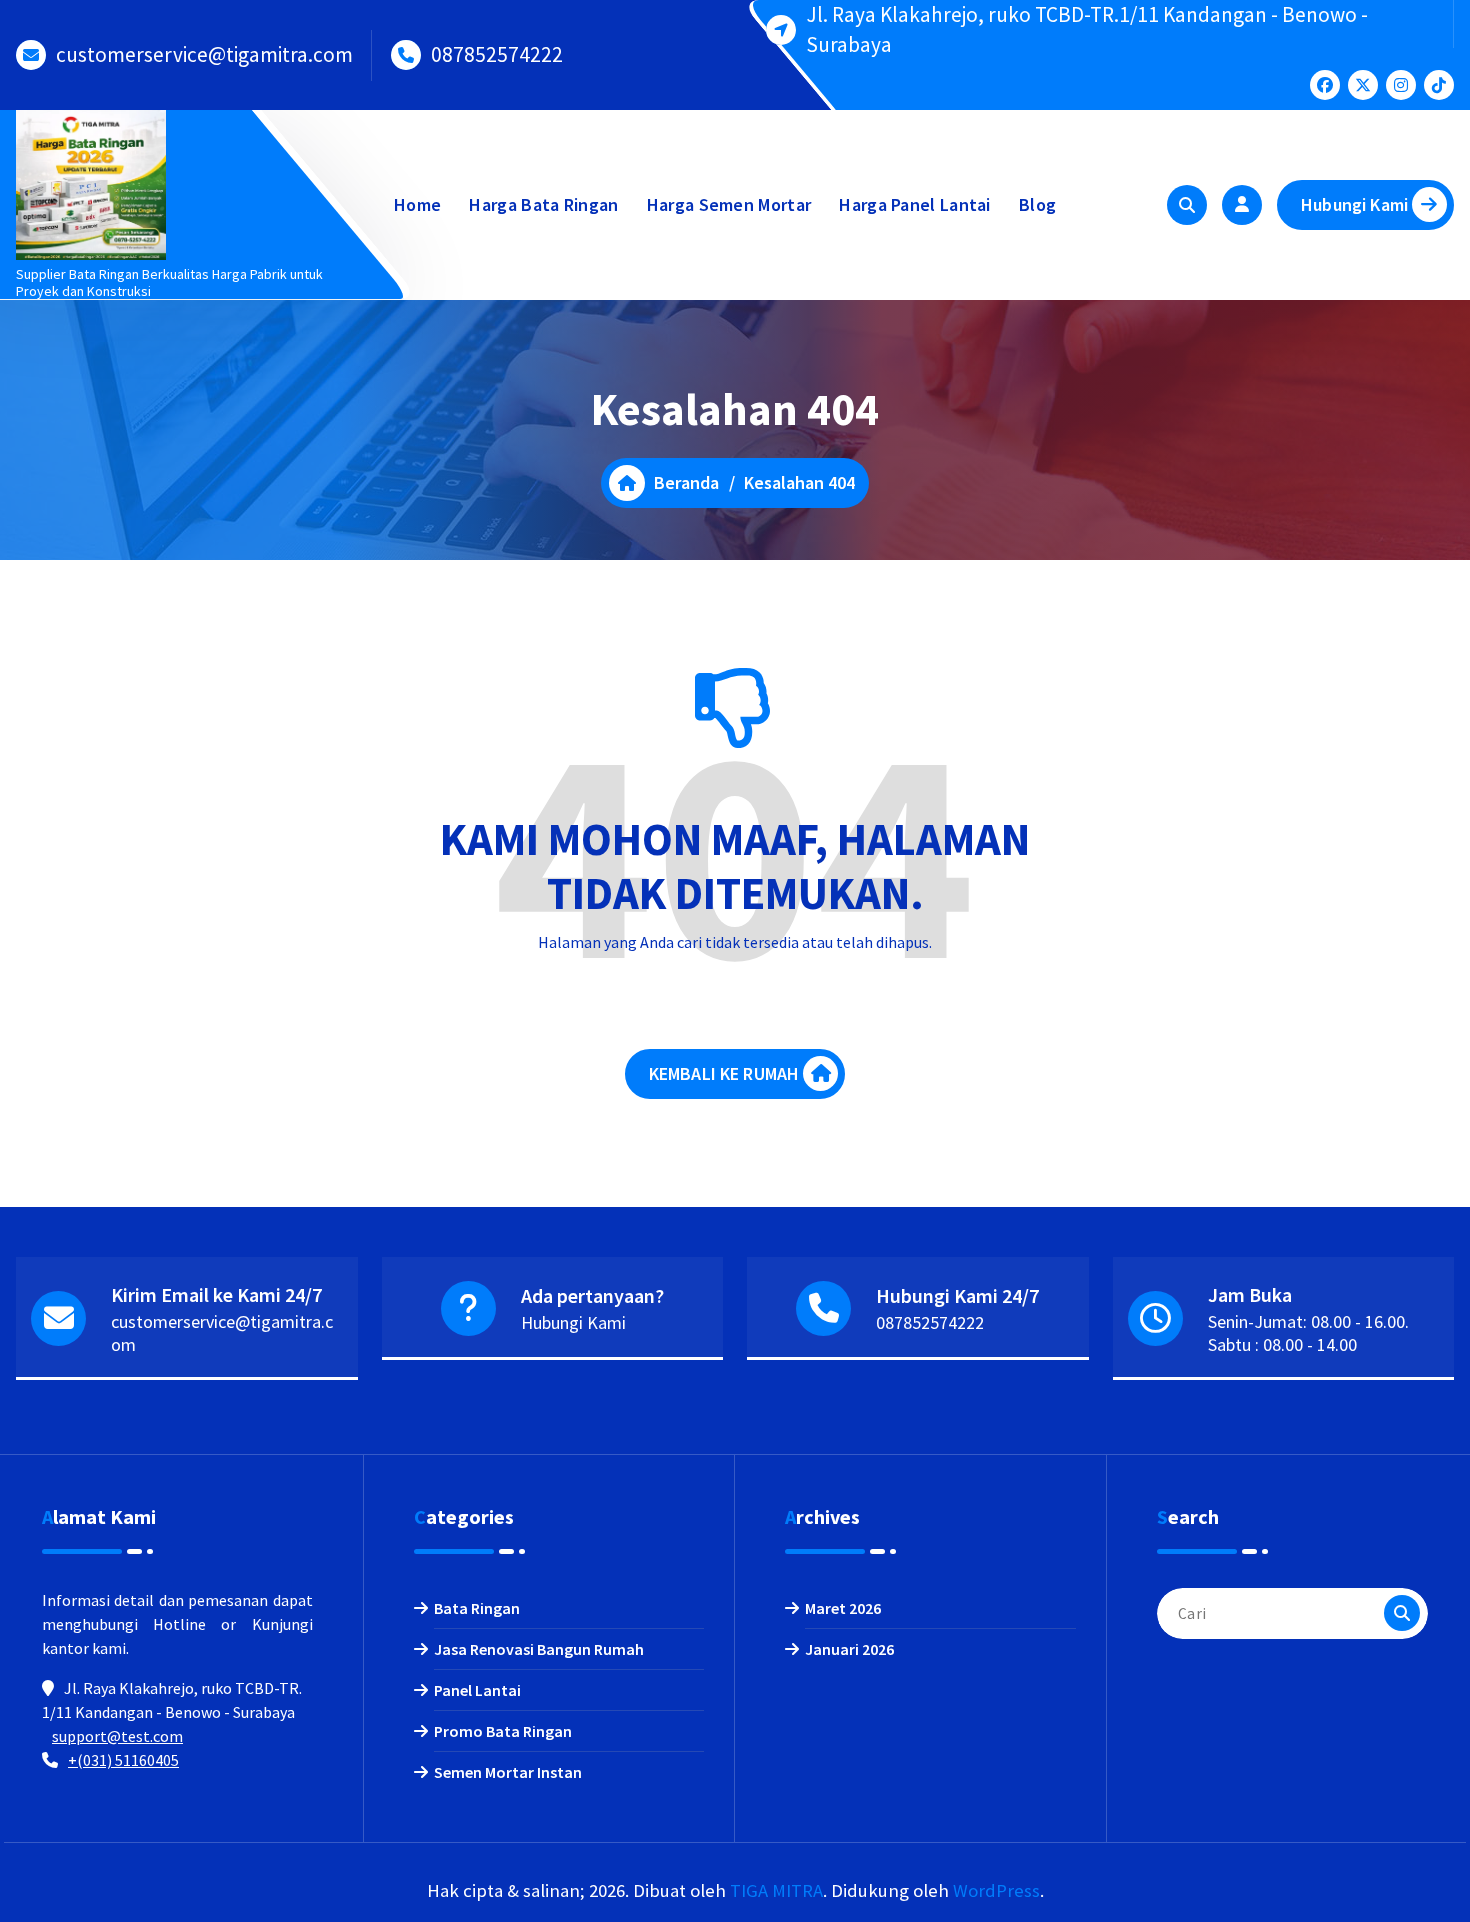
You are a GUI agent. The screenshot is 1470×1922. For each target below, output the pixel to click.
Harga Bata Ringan (543, 204)
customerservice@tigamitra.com (204, 54)
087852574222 (497, 54)
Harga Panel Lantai (914, 204)
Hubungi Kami (1354, 204)
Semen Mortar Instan (508, 1772)
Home (417, 204)
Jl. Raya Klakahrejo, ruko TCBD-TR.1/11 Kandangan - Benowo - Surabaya (1087, 29)
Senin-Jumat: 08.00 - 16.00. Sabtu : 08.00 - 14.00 (1308, 1333)
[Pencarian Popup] (1187, 205)
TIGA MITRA (776, 1890)
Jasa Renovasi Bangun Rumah (539, 1649)
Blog (1037, 204)
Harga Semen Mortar (729, 204)
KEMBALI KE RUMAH (724, 1073)
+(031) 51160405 (123, 1760)
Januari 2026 (849, 1649)
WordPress (996, 1890)
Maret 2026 (843, 1608)
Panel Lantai (477, 1690)
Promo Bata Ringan (503, 1731)
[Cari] (1402, 1613)
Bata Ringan (477, 1608)
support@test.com (117, 1736)
